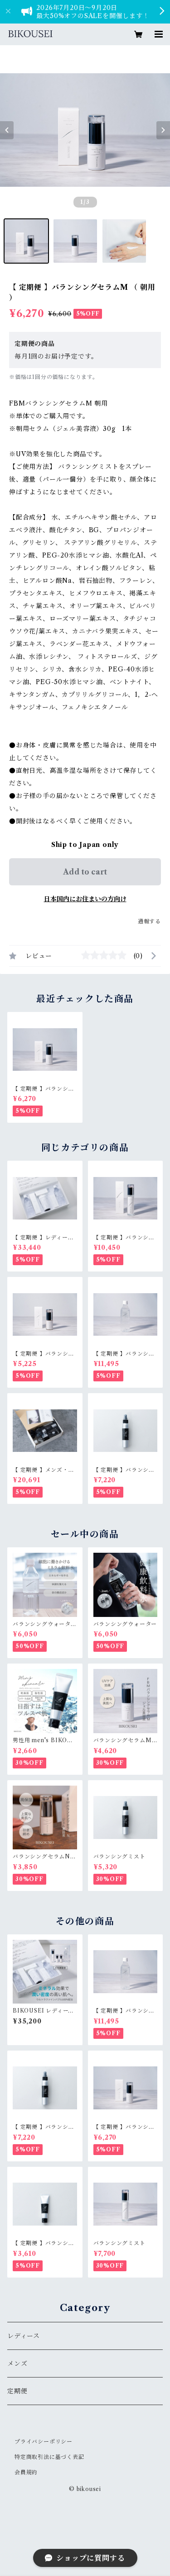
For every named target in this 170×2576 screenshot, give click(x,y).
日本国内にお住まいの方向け (85, 899)
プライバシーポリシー (44, 2441)
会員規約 (26, 2472)
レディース (24, 2336)
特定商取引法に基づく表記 (49, 2457)
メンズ (17, 2363)
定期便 (17, 2391)
